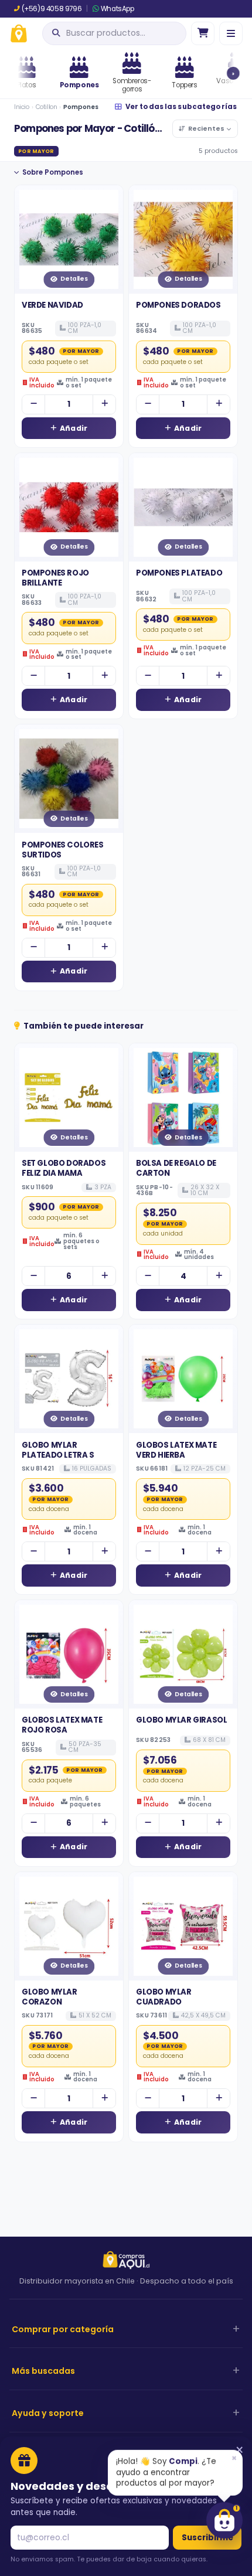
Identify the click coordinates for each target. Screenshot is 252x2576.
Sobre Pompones (53, 172)
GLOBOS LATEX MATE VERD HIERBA (176, 1450)
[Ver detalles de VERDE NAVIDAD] (69, 239)
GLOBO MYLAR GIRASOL (181, 1720)
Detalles (74, 279)
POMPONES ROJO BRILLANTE (55, 578)
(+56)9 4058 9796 (52, 9)
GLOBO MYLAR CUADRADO (164, 1997)
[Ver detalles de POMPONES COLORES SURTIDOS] (69, 779)
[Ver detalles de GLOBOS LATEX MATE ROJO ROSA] (69, 1654)
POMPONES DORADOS (178, 305)
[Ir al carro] (203, 33)
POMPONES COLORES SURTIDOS (63, 850)
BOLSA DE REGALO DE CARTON (176, 1168)
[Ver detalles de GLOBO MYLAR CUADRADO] (183, 1926)
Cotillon (47, 107)
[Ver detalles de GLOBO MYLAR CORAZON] (69, 1926)
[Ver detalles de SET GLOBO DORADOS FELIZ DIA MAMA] (69, 1098)
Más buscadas (43, 2371)
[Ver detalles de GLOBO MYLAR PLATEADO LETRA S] (69, 1379)
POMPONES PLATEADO (179, 573)
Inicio (22, 107)
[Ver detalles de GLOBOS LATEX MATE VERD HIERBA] (183, 1379)
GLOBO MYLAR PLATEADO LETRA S (58, 1450)
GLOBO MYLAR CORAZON (50, 1997)
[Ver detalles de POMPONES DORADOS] (183, 239)
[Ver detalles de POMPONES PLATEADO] (183, 507)
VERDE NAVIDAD (52, 305)
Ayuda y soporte (48, 2413)
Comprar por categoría (63, 2329)
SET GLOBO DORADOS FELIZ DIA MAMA (64, 1168)
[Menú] (231, 33)
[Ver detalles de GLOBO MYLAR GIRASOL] (183, 1654)
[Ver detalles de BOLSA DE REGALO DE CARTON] (183, 1098)
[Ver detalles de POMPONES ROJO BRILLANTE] (69, 507)
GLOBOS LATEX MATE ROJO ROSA (62, 1725)
